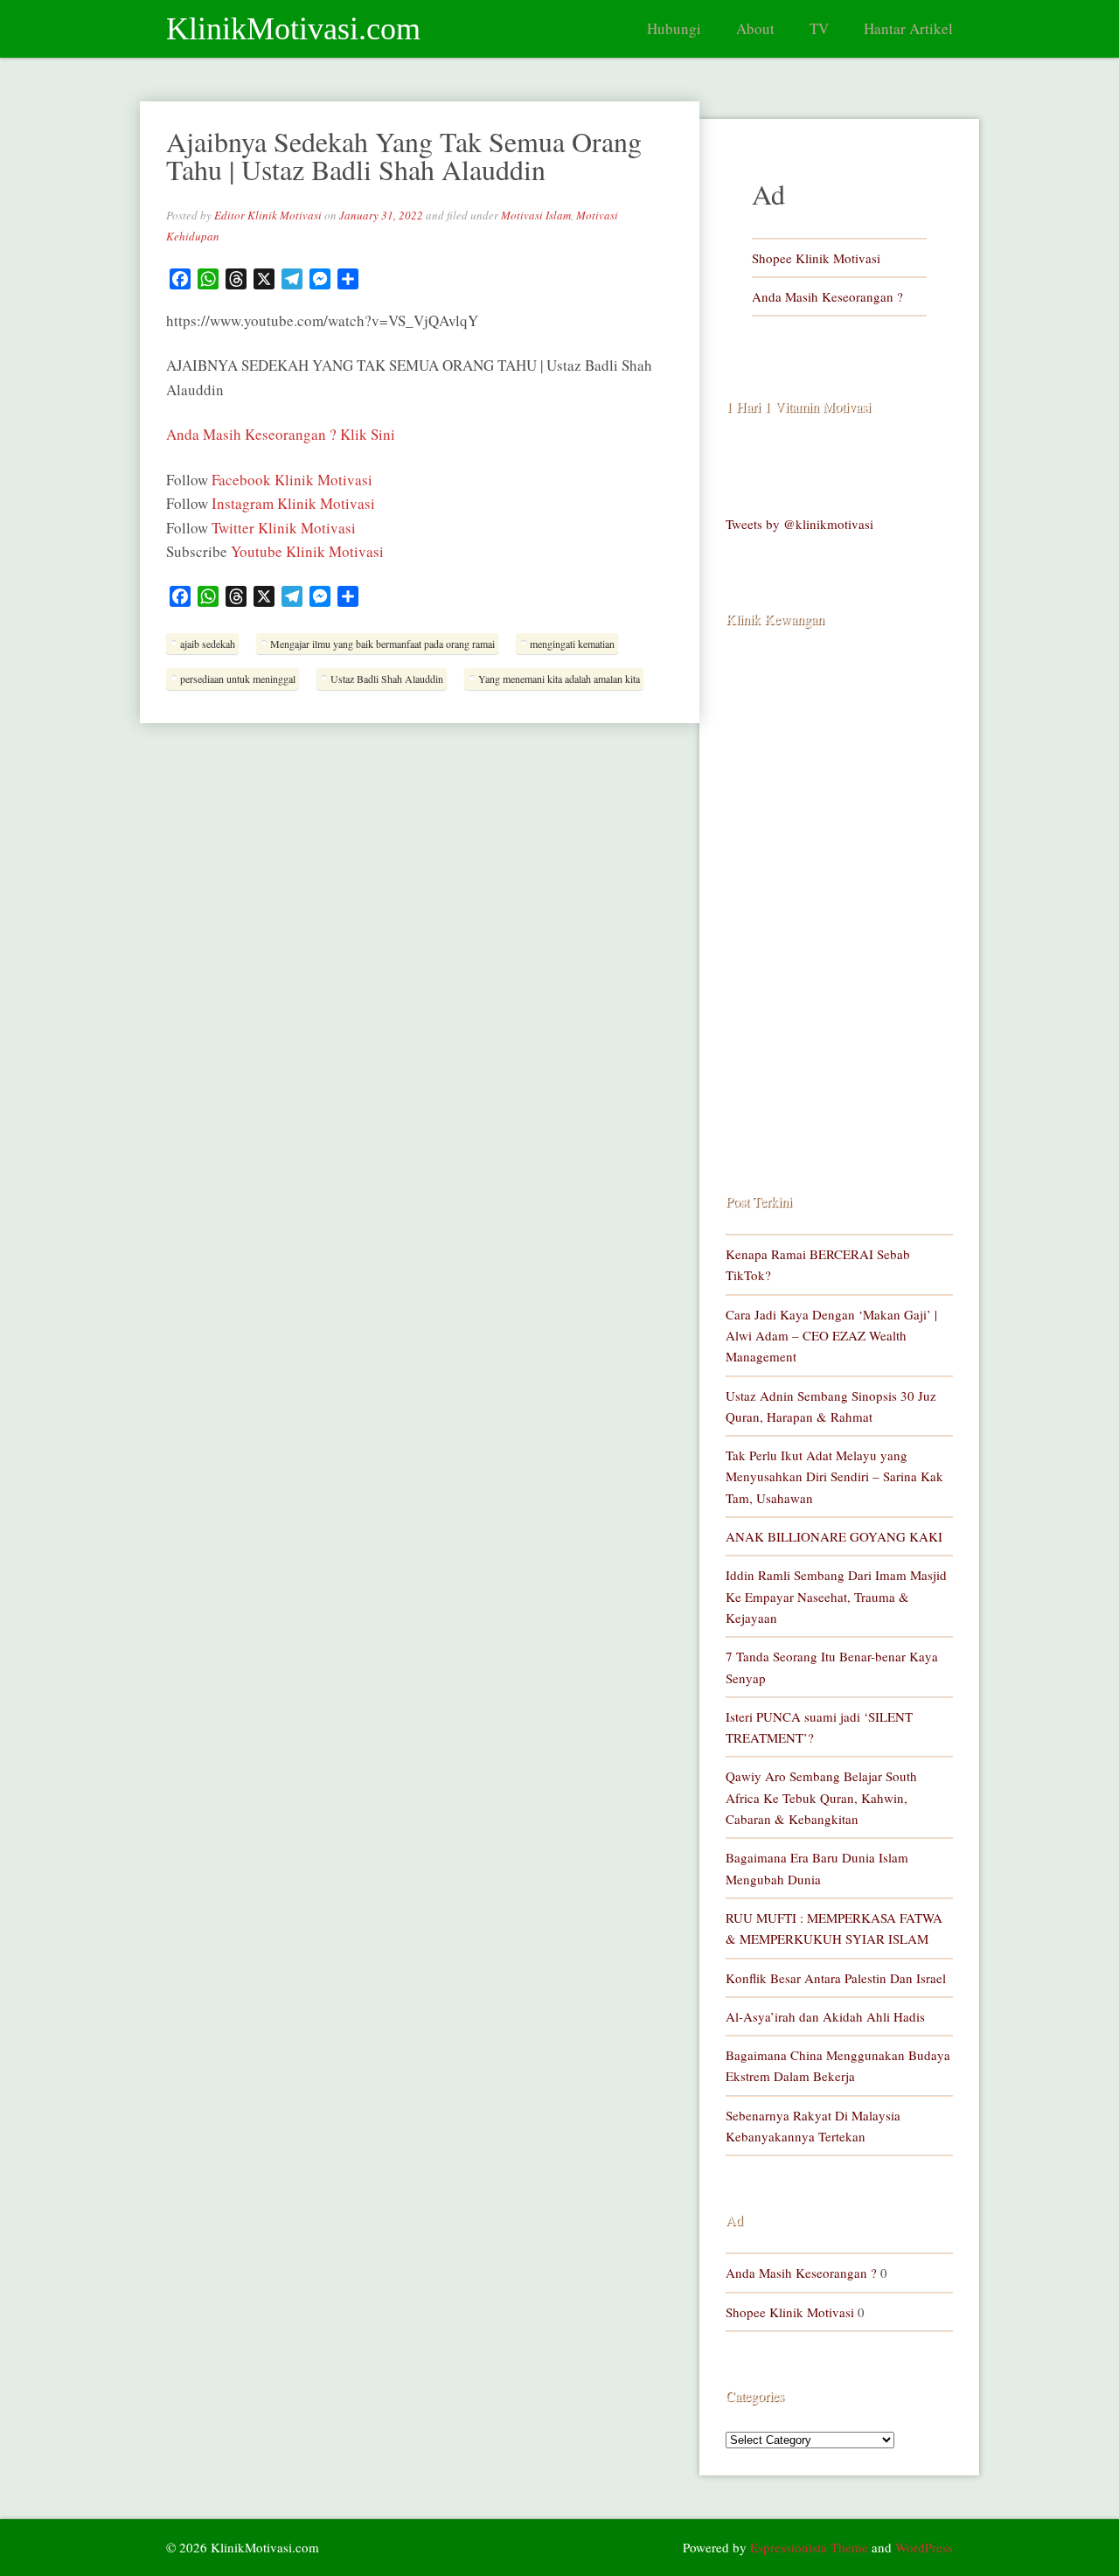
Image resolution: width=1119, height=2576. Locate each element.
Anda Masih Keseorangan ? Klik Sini (281, 434)
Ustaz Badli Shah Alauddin (387, 679)
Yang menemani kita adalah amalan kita (559, 679)
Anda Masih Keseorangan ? (827, 296)
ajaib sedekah (208, 644)
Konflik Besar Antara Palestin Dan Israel (836, 1978)
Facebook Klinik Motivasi (292, 480)
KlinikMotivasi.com (293, 29)
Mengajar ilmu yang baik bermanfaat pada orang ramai (382, 644)
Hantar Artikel (908, 28)
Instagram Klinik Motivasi (293, 503)
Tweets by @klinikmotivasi (799, 524)
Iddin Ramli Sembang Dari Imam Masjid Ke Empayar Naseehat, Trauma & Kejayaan (836, 1596)
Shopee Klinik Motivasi (816, 258)
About (755, 28)
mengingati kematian (572, 644)
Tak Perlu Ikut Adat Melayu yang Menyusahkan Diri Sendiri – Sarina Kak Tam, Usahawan (834, 1476)
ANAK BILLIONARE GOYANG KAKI (834, 1536)
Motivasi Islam (536, 215)
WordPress (924, 2547)
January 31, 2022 (381, 215)
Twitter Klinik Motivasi (284, 528)
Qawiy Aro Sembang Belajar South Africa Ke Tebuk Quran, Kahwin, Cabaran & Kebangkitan (821, 1797)
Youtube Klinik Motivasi (307, 551)
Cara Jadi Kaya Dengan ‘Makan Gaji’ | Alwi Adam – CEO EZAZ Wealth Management (831, 1336)
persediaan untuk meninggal (238, 679)
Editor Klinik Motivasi (268, 215)
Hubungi (674, 28)
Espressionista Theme (809, 2547)
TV (819, 28)
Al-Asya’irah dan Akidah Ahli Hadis (825, 2016)
